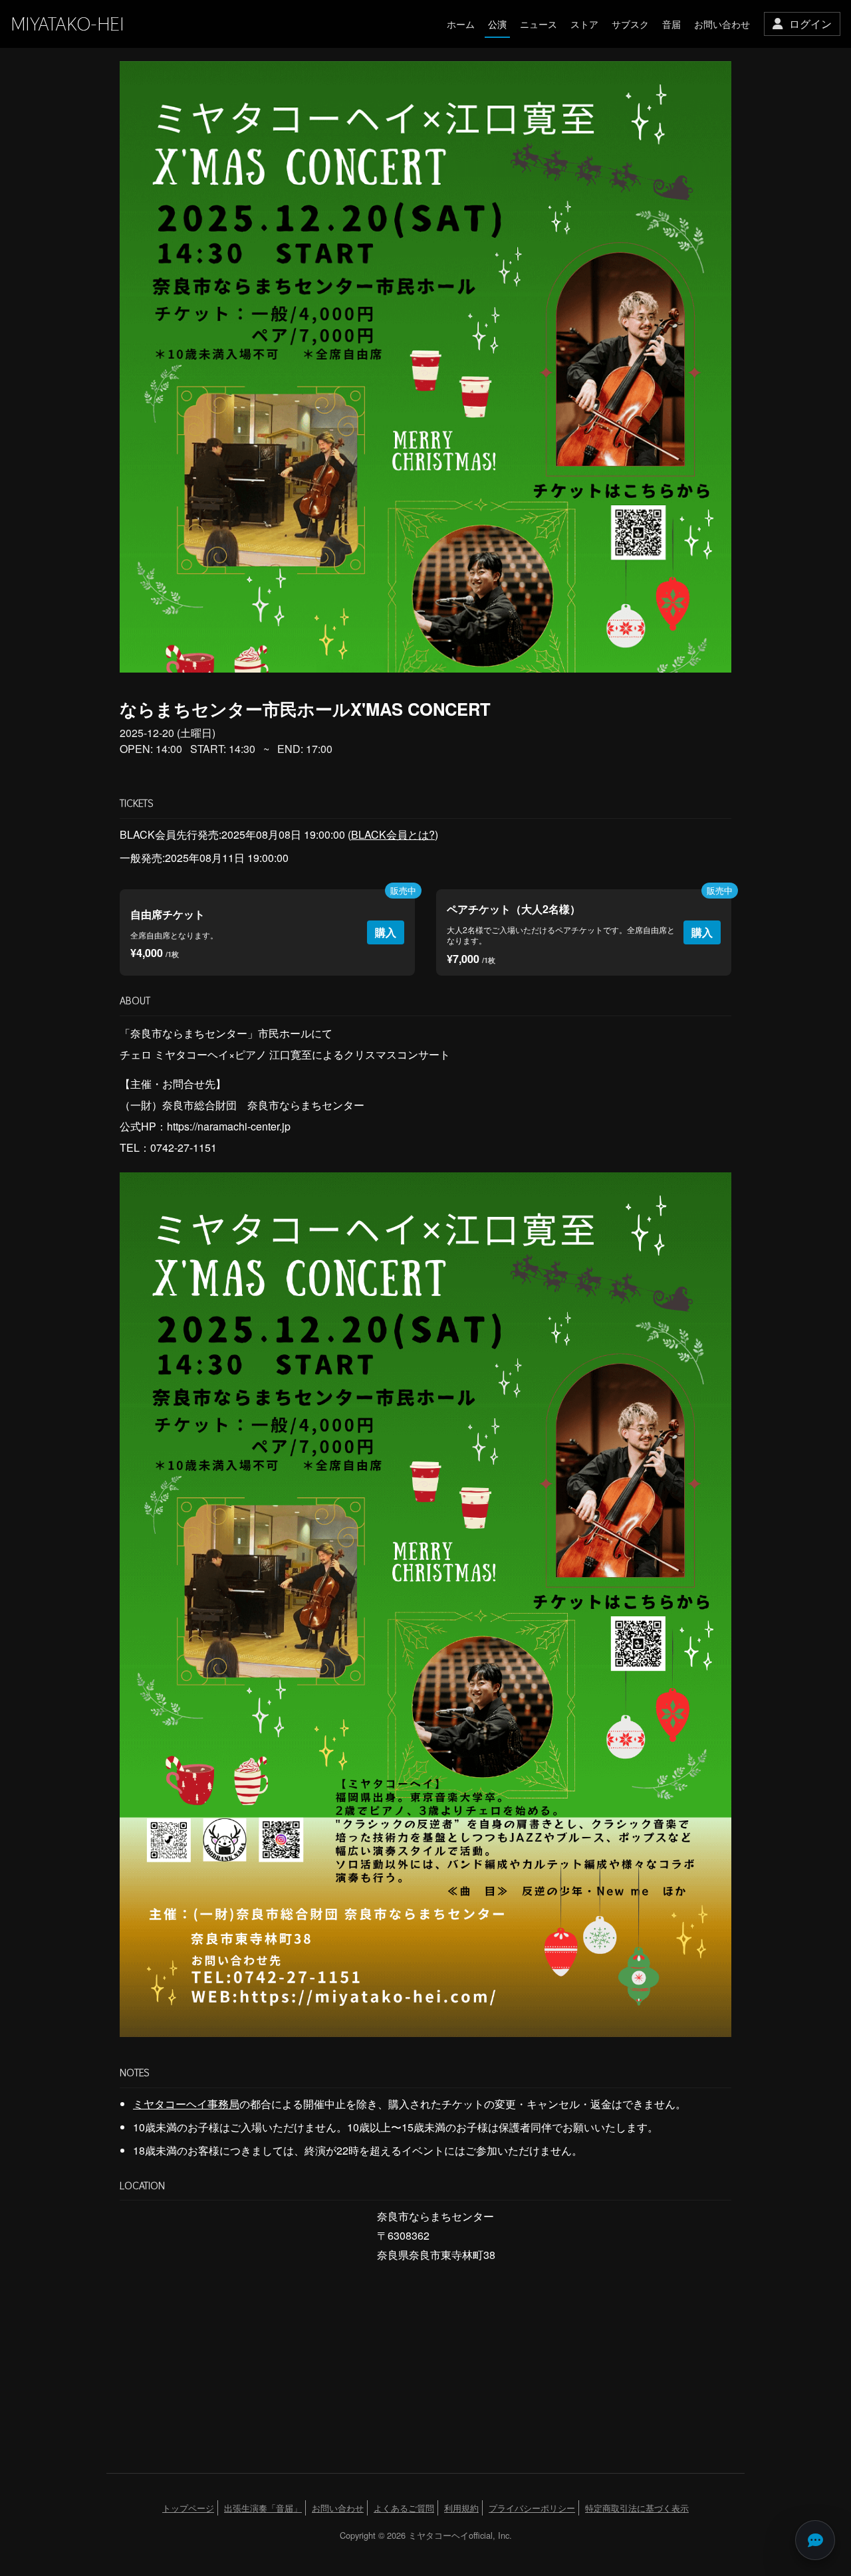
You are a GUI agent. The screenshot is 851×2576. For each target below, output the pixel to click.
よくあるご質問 (404, 2508)
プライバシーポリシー (532, 2508)
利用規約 (461, 2508)
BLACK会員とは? (393, 834)
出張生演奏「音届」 (263, 2508)
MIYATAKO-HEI (67, 24)
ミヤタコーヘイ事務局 (186, 2104)
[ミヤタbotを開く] (815, 2540)
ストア (584, 24)
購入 (386, 932)
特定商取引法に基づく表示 (637, 2508)
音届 (671, 24)
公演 (497, 24)
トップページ (188, 2508)
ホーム (461, 24)
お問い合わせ (722, 24)
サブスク (630, 24)
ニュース (539, 24)
